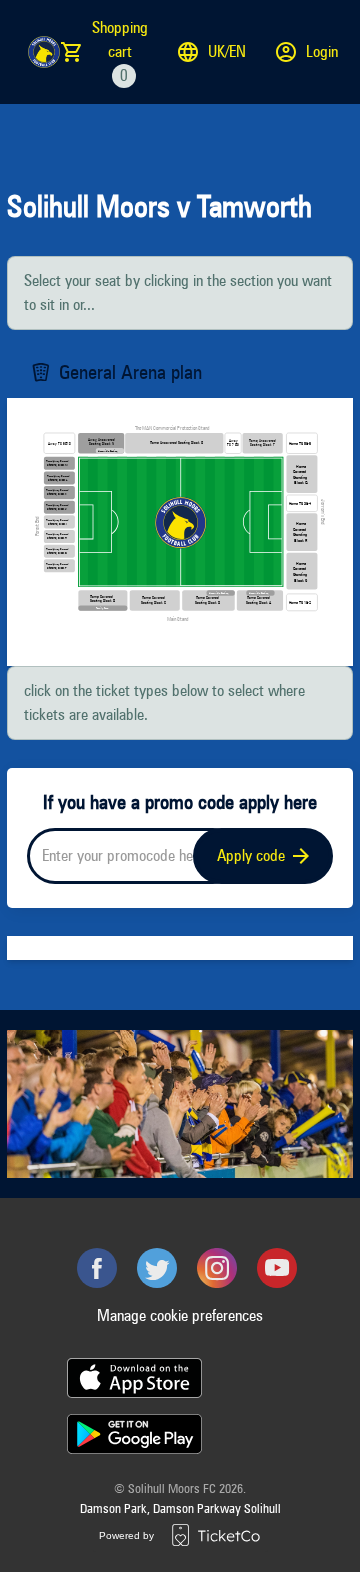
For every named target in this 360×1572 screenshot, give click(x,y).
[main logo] (44, 52)
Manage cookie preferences (180, 1315)
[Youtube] (277, 1268)
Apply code (251, 855)
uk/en (227, 51)
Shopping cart (120, 51)
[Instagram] (217, 1268)
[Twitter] (157, 1268)
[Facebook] (97, 1268)
